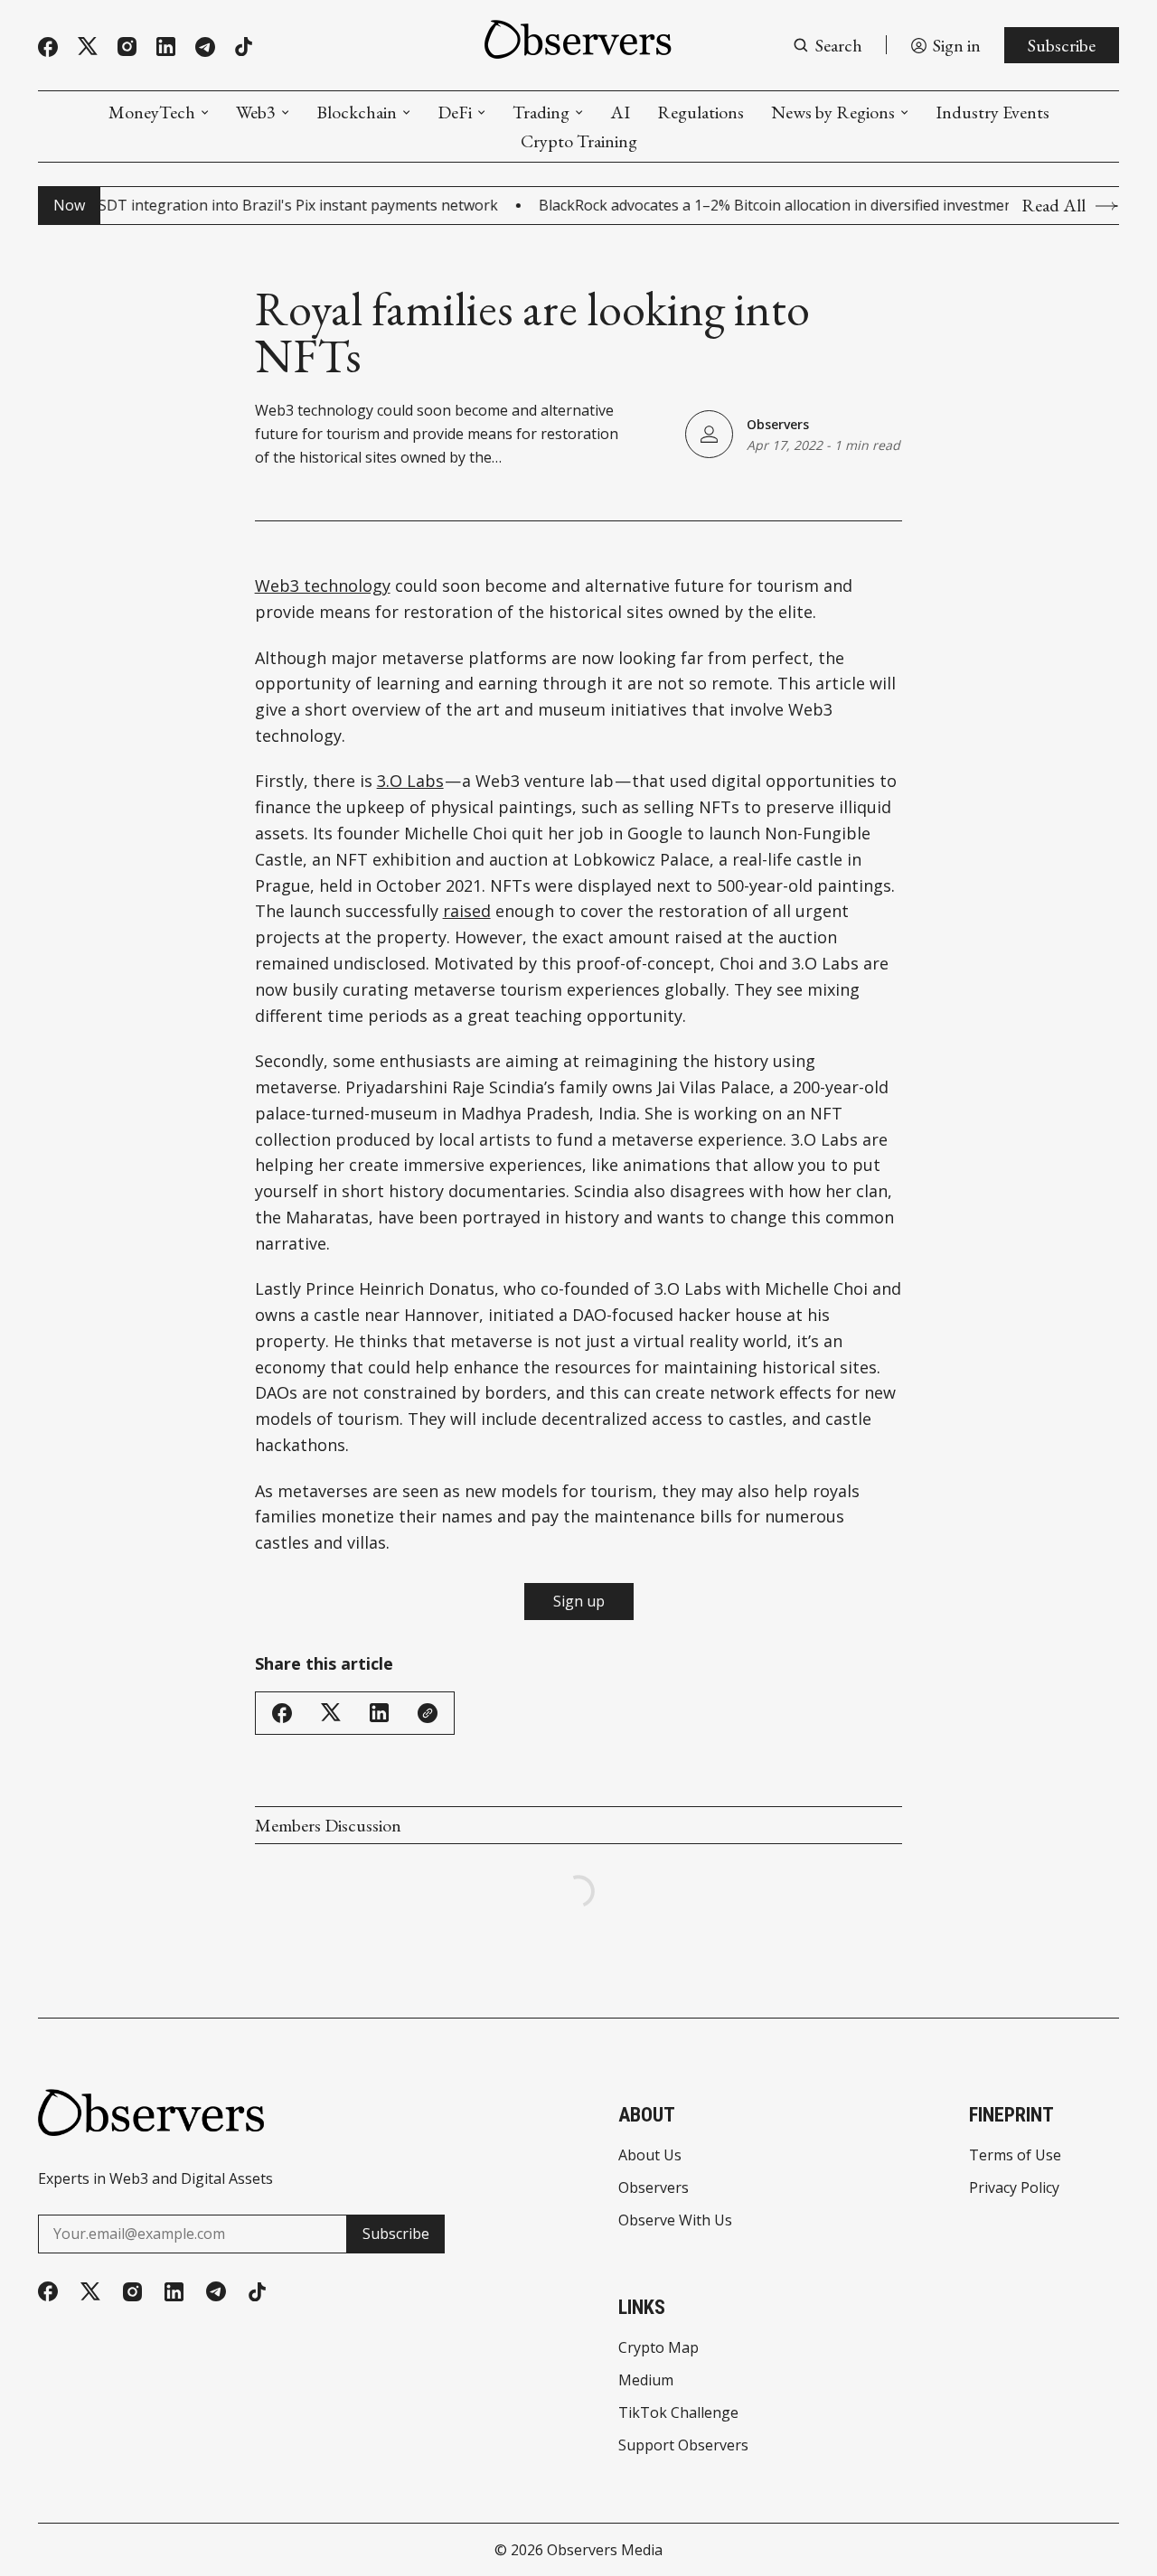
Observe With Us (675, 2220)
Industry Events (992, 112)
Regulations (701, 112)
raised (467, 911)
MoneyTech (152, 112)
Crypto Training (579, 141)
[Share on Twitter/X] (331, 1713)
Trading (541, 112)
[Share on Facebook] (282, 1713)
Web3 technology (323, 585)
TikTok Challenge (678, 2412)
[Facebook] (48, 47)
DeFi (455, 112)
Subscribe (1062, 45)
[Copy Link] (428, 1713)
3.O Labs (410, 781)
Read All (1054, 206)
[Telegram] (205, 47)
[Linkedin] (166, 47)
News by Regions (833, 112)
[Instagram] (127, 47)
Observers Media (605, 2550)
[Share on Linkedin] (379, 1713)
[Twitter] (88, 47)
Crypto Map (658, 2347)
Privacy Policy (1014, 2187)
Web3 (256, 112)
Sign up (579, 1601)
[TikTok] (244, 47)
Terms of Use (1015, 2155)
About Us (650, 2155)
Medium (646, 2380)
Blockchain (357, 112)
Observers (778, 424)
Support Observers (683, 2445)
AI (620, 112)
